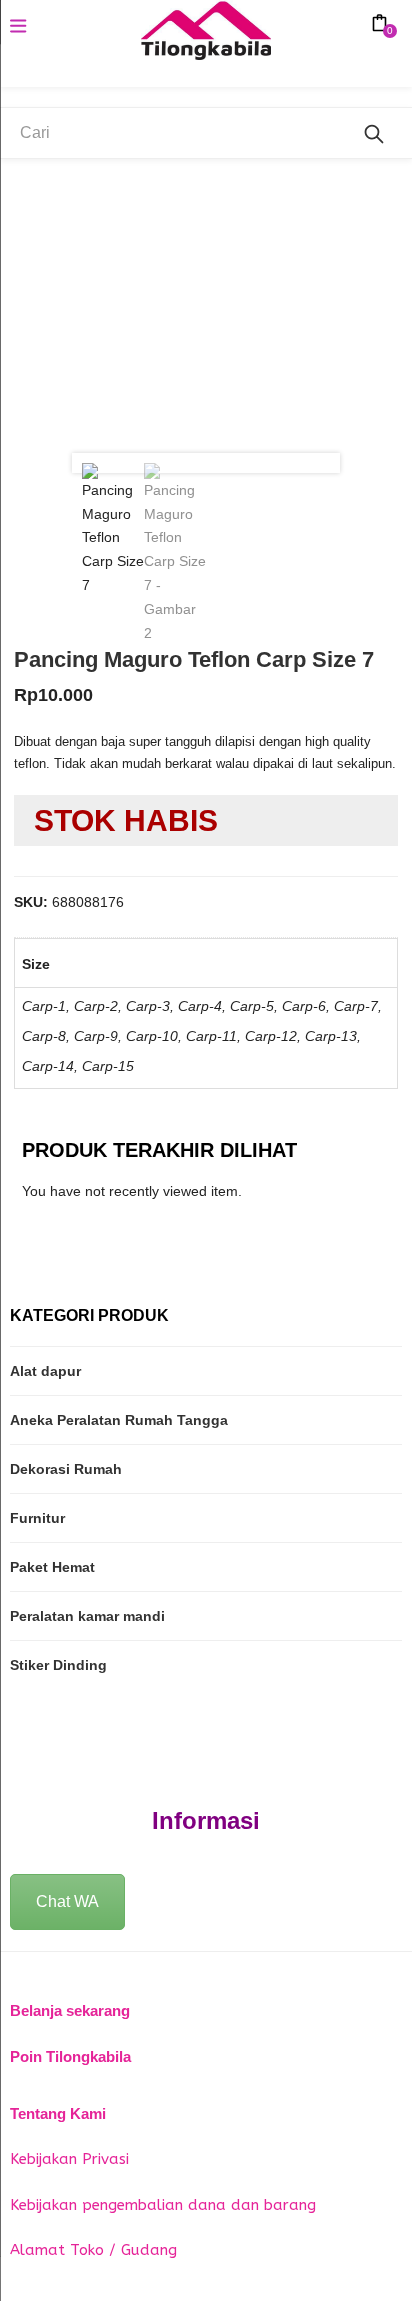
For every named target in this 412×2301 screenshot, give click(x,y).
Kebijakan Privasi (69, 2159)
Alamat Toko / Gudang (93, 2250)
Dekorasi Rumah (66, 1469)
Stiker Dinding (58, 1665)
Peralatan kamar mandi (87, 1616)
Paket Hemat (52, 1567)
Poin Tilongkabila (70, 2056)
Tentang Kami (58, 2113)
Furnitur (37, 1518)
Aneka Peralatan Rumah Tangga (119, 1420)
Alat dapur (45, 1371)
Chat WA (67, 1901)
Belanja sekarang (70, 2010)
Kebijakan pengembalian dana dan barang (163, 2205)
